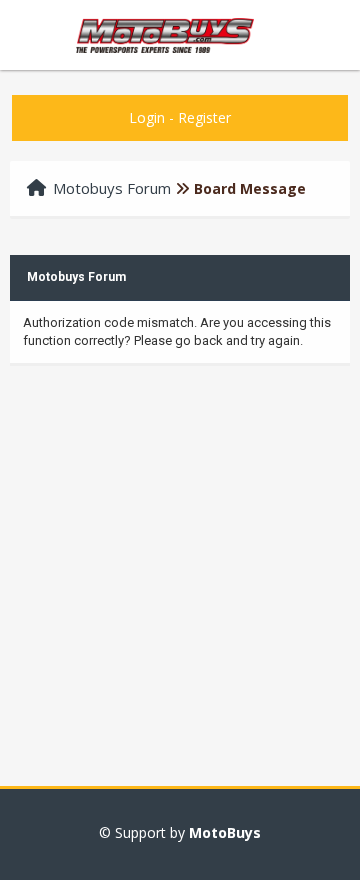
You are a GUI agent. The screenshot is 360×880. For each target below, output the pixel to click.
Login (147, 117)
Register (204, 117)
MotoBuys (225, 832)
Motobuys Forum (112, 188)
